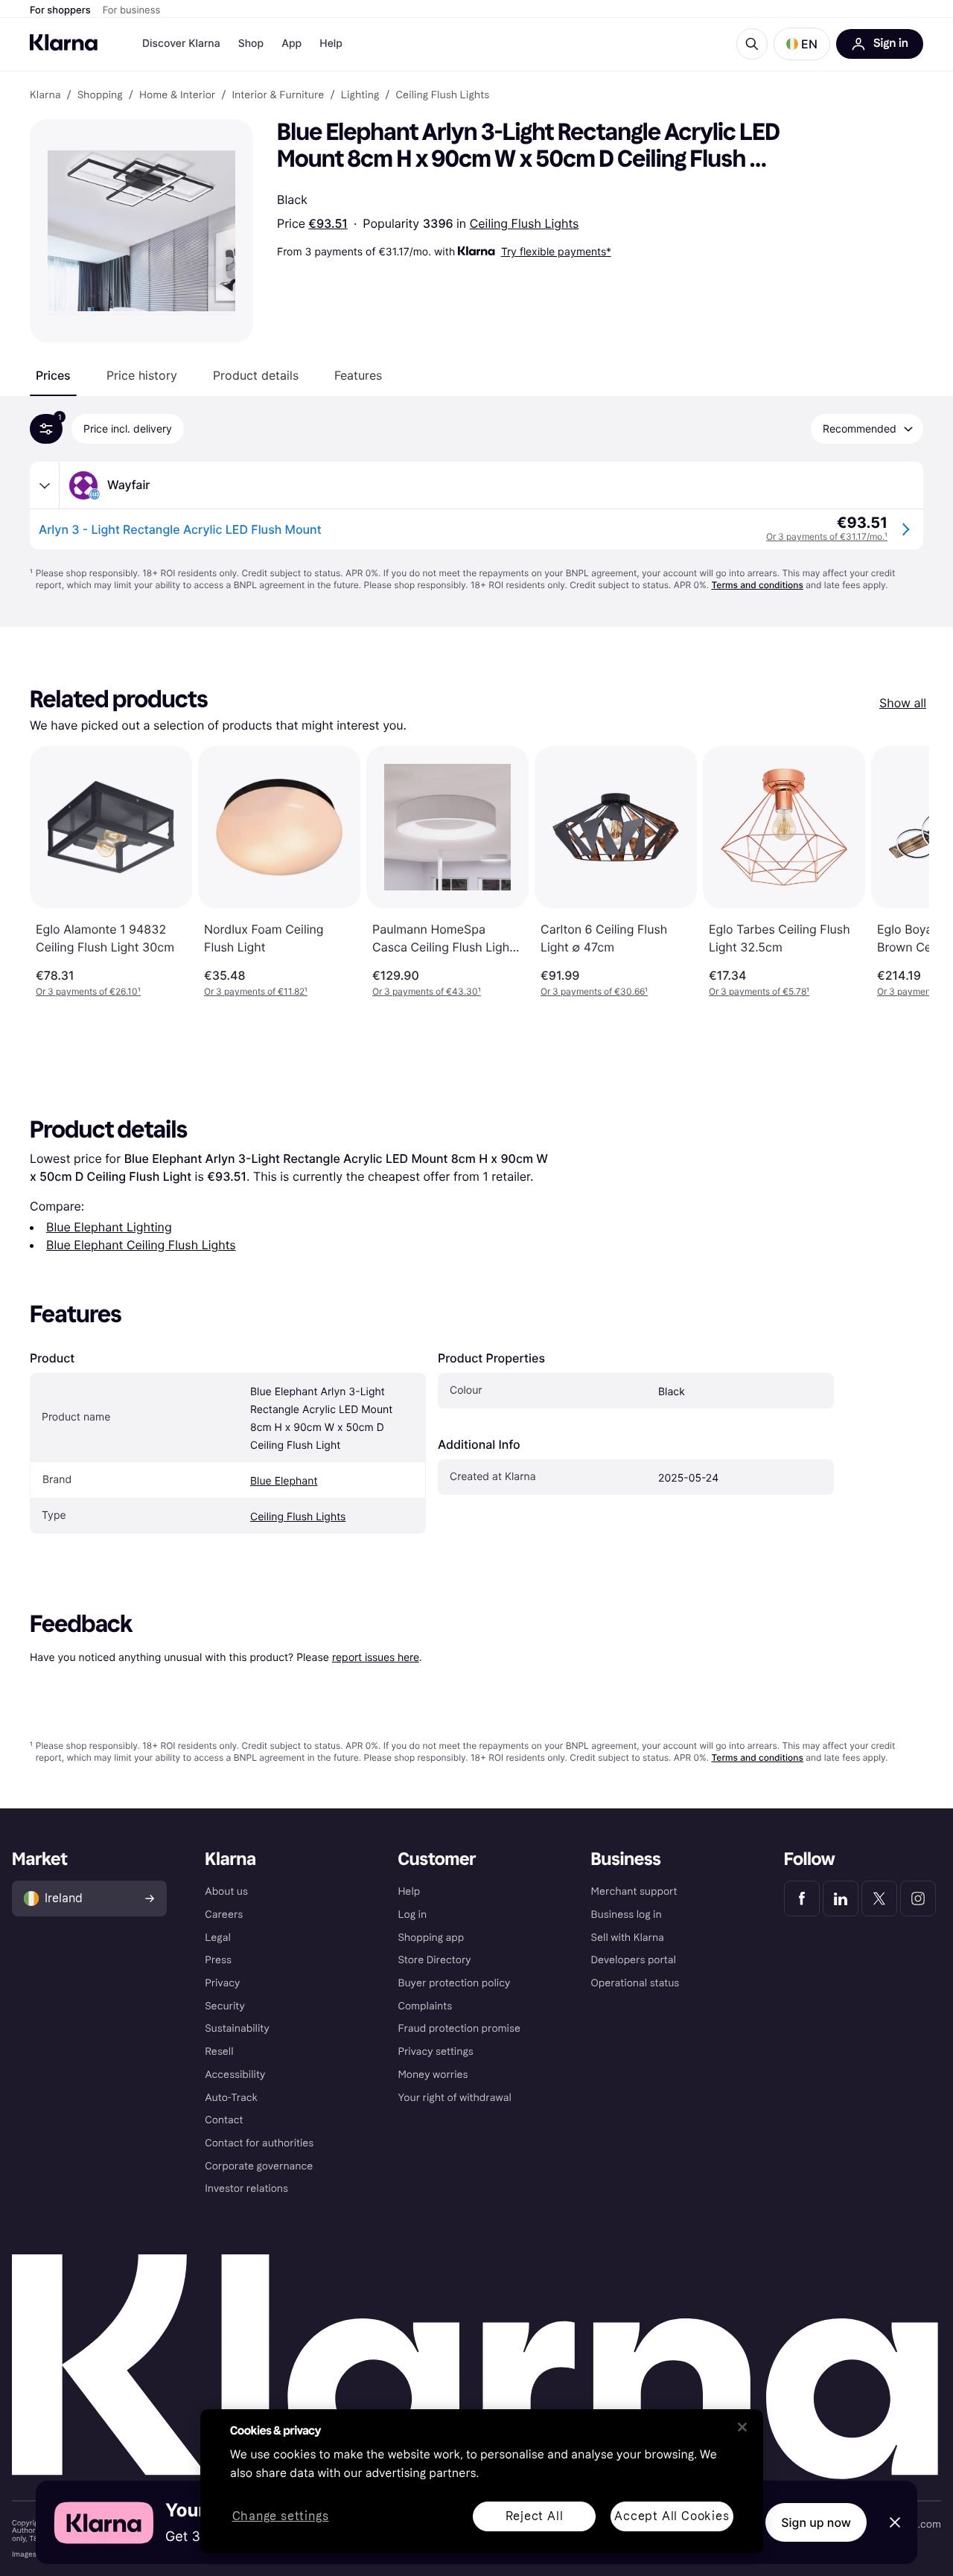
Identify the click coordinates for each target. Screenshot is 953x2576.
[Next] (902, 872)
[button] (802, 44)
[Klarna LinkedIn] (841, 1898)
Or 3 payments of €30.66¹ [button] (594, 991)
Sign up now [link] (816, 2522)
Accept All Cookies (672, 2516)
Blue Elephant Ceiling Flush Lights (141, 1245)
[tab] (53, 375)
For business (132, 10)
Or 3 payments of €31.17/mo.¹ (827, 536)
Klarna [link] (45, 95)
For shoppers (60, 10)
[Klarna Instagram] (918, 1898)
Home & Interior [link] (177, 95)
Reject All (535, 2516)
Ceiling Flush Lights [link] (443, 95)
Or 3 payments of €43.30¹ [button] (427, 991)
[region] (482, 2481)
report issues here (376, 1657)
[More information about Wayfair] (45, 485)
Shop (251, 44)
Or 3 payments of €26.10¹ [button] (88, 991)
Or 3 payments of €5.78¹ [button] (759, 991)
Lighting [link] (360, 95)
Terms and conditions (757, 585)
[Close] (742, 2427)
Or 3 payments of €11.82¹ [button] (256, 991)
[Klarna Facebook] (802, 1898)
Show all (903, 703)
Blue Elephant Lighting (109, 1227)
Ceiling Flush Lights (525, 223)
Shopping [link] (100, 95)
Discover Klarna (181, 44)
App (291, 44)
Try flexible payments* (556, 251)
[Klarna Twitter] (879, 1898)
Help (331, 44)
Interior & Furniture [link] (278, 95)
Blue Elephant (284, 1481)
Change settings (281, 2517)
